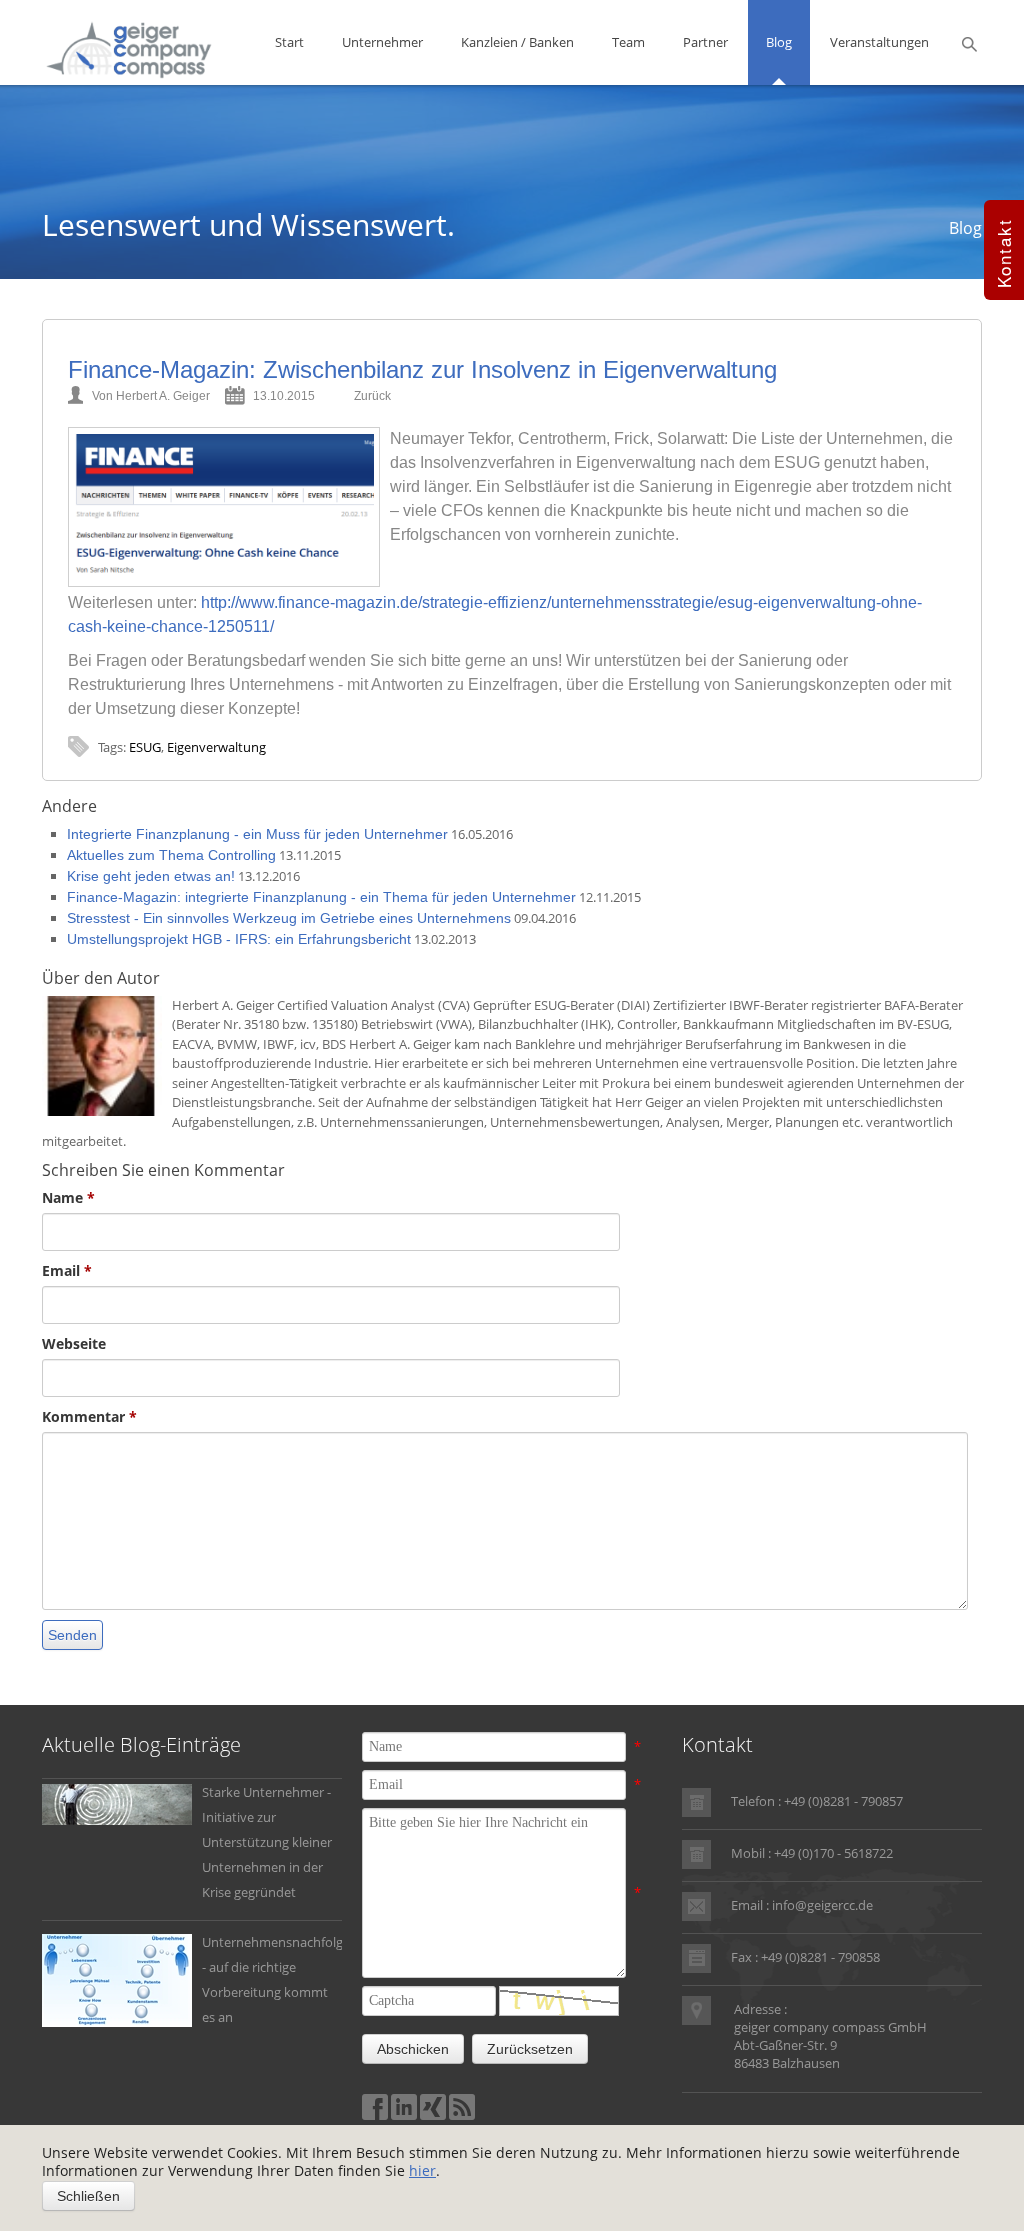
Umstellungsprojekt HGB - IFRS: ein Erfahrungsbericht (239, 939)
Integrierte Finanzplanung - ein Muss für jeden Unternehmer (257, 834)
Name (68, 1197)
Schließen (88, 2196)
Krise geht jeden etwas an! (151, 876)
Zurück (372, 396)
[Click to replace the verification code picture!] (559, 2001)
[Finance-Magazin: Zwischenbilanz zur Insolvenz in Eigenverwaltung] (224, 507)
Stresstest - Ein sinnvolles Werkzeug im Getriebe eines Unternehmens (289, 918)
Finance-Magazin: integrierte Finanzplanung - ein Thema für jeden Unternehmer (321, 897)
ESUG (145, 747)
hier (422, 2170)
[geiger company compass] (129, 48)
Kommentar (89, 1416)
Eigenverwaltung (216, 747)
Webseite (74, 1343)
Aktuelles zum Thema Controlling (171, 855)
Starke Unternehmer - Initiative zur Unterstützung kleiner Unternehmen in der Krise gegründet (267, 1842)
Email (67, 1270)
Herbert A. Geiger (163, 396)
